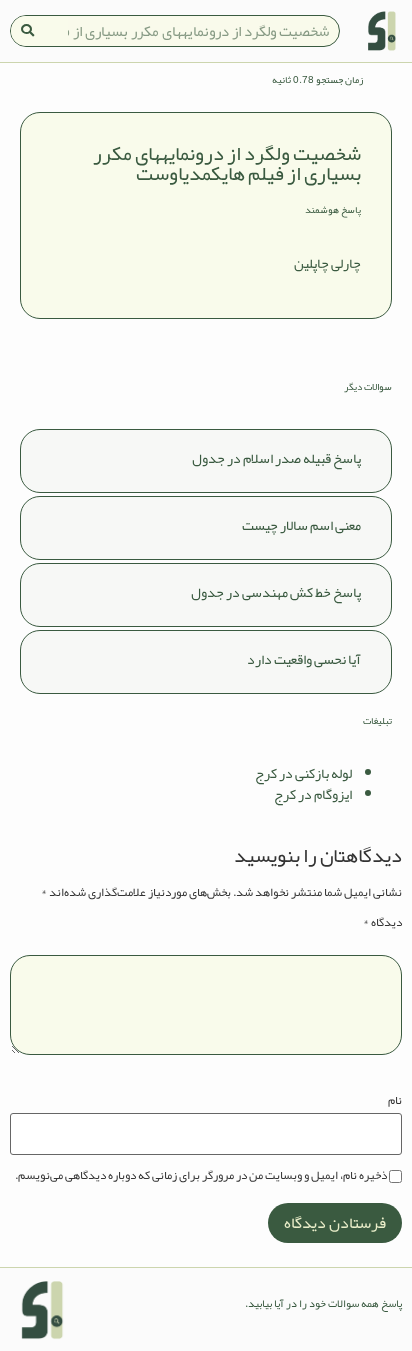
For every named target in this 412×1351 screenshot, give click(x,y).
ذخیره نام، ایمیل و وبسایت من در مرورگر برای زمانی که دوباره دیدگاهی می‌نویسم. (201, 1175)
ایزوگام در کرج (313, 794)
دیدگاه (382, 922)
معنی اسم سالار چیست (301, 525)
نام (395, 1100)
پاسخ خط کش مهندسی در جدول (276, 592)
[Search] (27, 31)
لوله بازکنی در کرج (303, 773)
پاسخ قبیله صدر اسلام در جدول (276, 458)
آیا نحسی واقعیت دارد (304, 659)
